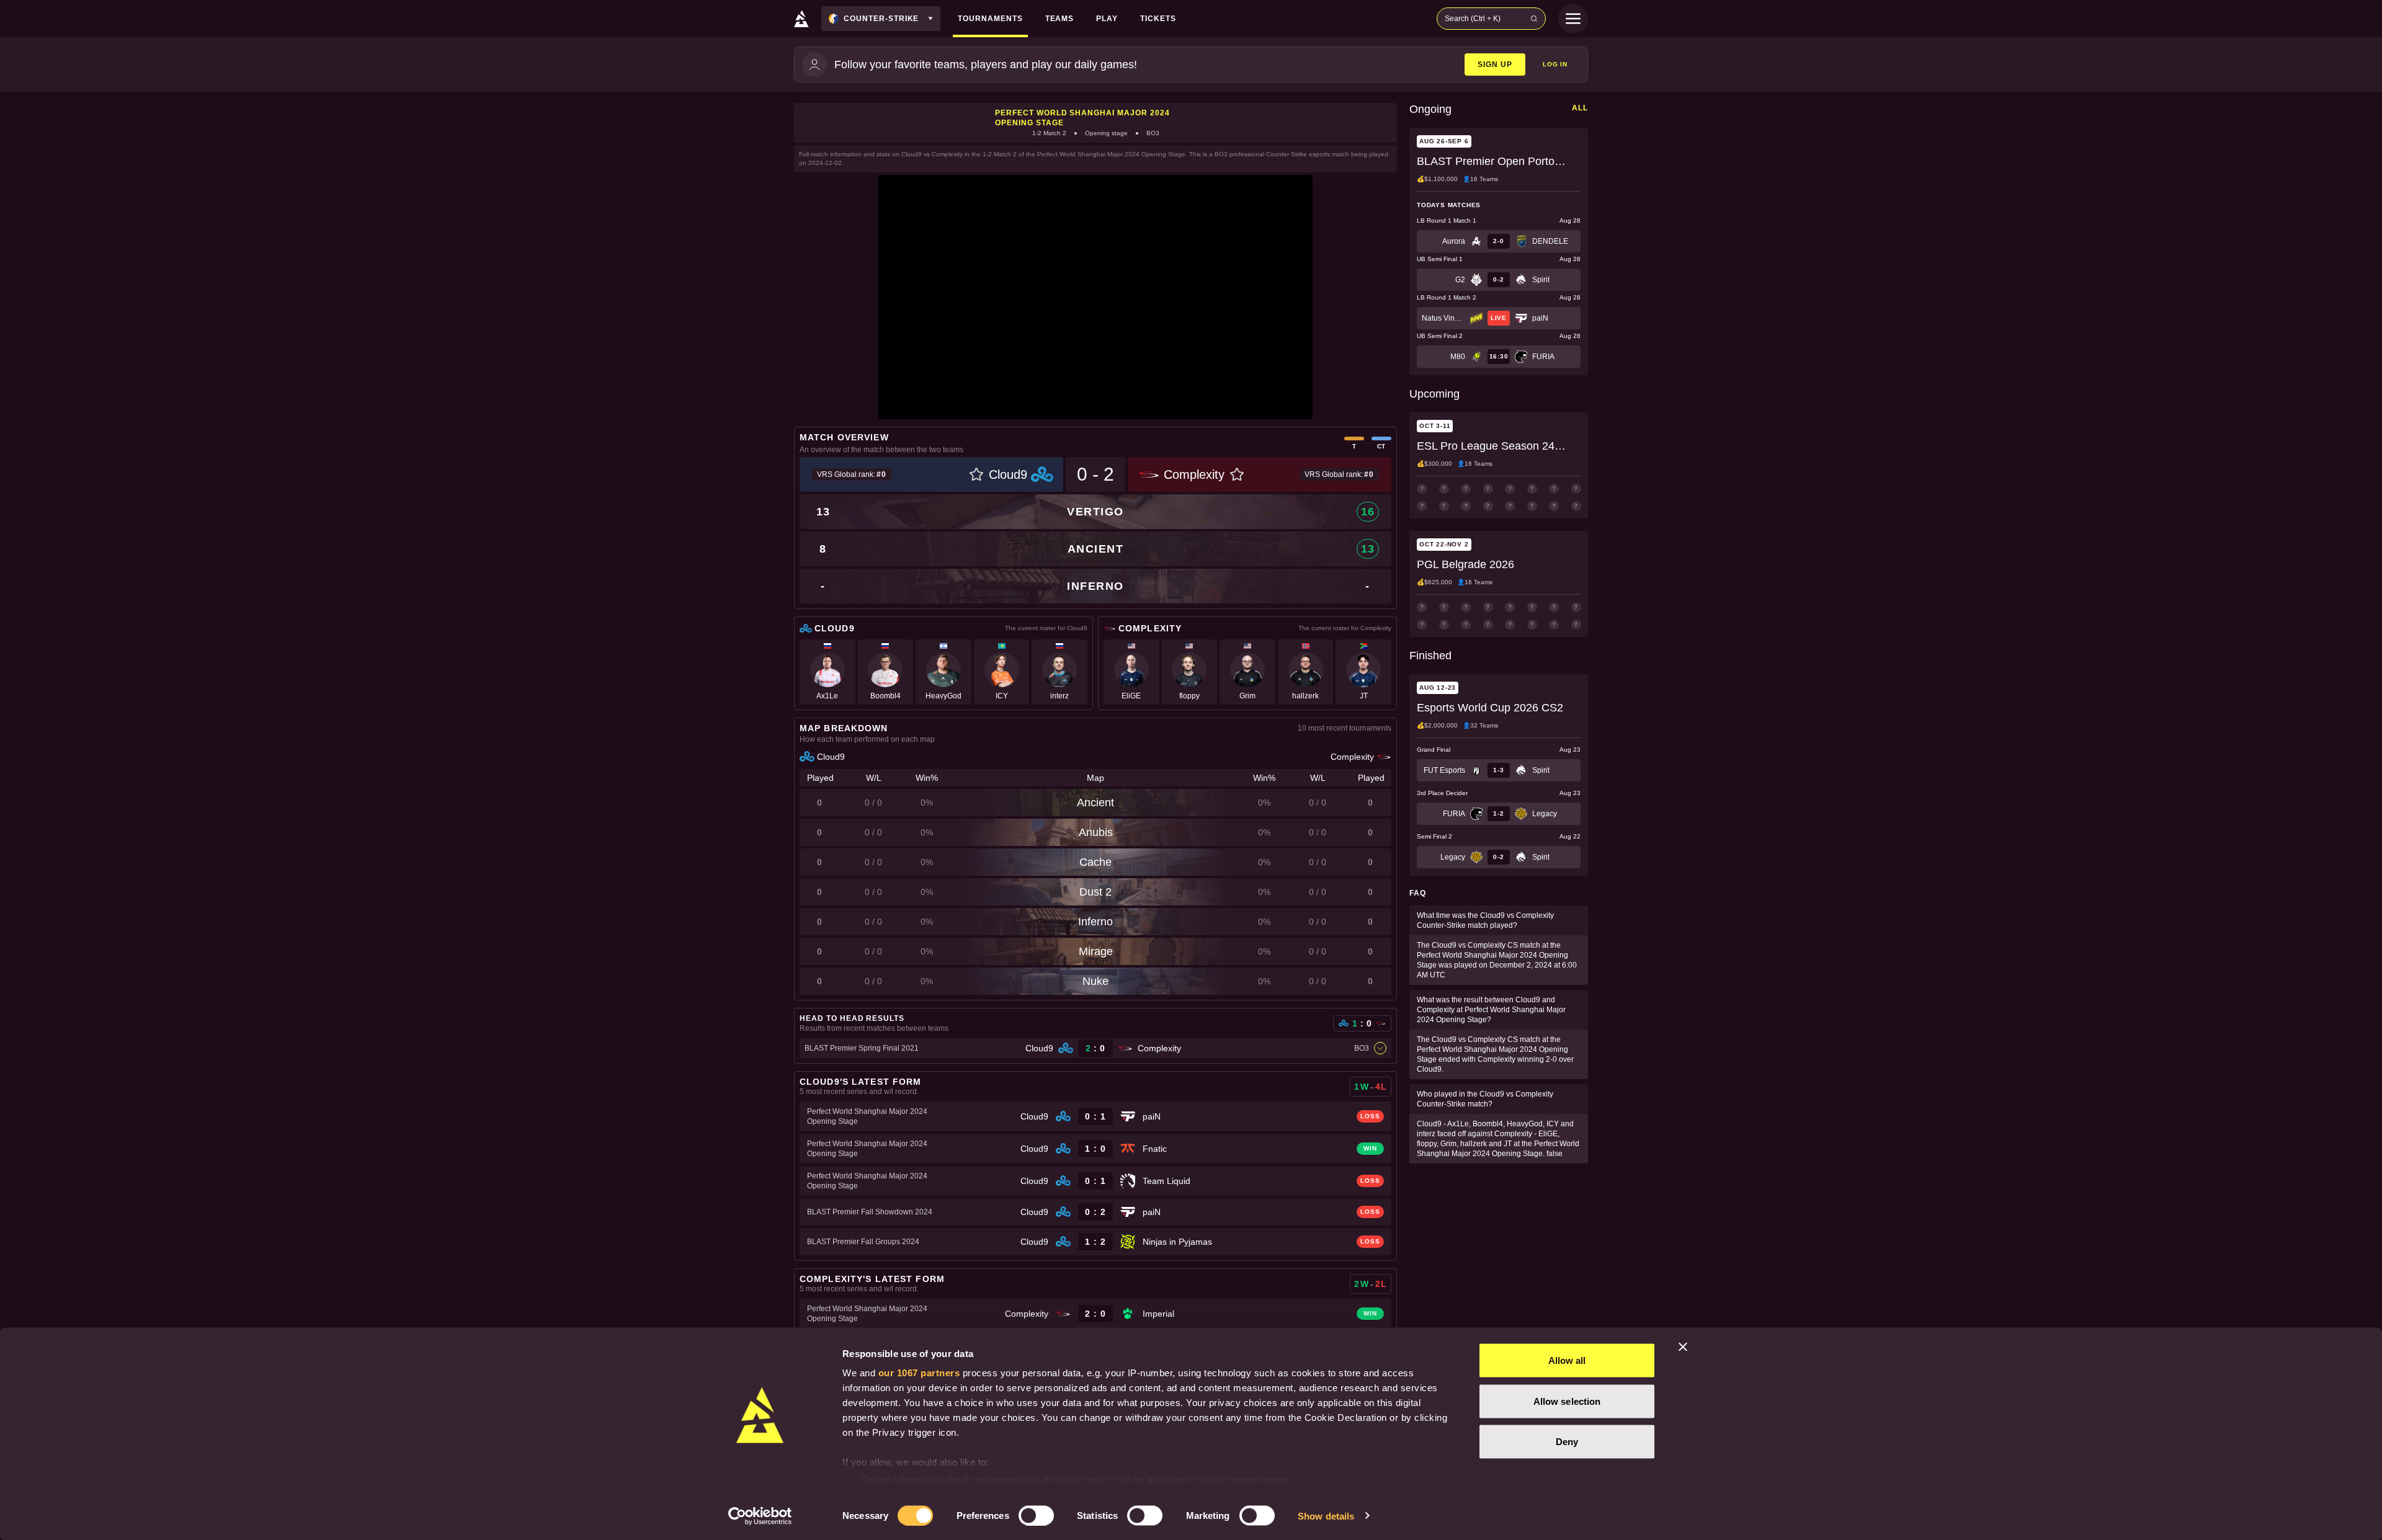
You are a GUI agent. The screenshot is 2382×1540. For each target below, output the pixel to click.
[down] (1380, 1048)
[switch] (1036, 1515)
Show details (1326, 1516)
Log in (1555, 64)
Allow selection (1567, 1401)
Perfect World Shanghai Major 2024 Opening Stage (1082, 118)
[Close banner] (1683, 1347)
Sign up (1495, 65)
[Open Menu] (1573, 19)
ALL (1580, 108)
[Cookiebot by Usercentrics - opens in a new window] (760, 1516)
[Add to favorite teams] (976, 474)
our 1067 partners (919, 1373)
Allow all (1567, 1360)
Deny (1567, 1442)
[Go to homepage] (801, 19)
